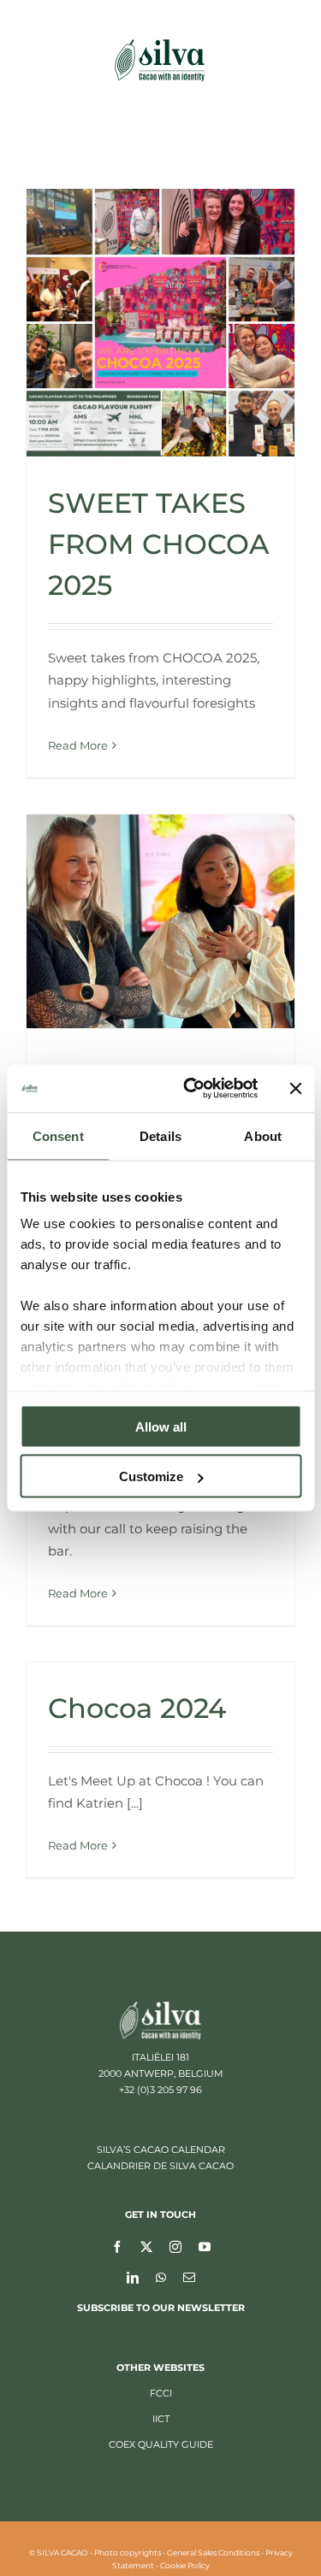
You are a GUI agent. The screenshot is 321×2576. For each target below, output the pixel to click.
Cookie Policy (185, 2565)
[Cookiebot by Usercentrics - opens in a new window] (191, 1089)
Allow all (161, 1426)
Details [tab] (160, 1135)
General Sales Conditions (213, 2552)
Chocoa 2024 (137, 1708)
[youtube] (205, 2246)
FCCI (161, 2393)
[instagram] (175, 2246)
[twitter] (146, 2246)
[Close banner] (295, 1088)
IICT (161, 2419)
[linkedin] (133, 2277)
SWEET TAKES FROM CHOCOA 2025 (158, 544)
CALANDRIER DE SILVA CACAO (160, 2166)
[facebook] (117, 2246)
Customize (151, 1476)
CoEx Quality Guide (161, 2444)
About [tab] (263, 1135)
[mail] (189, 2277)
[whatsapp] (161, 2277)
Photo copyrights (128, 2552)
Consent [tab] (58, 1135)
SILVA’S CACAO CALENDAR (161, 2150)
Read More (78, 745)
